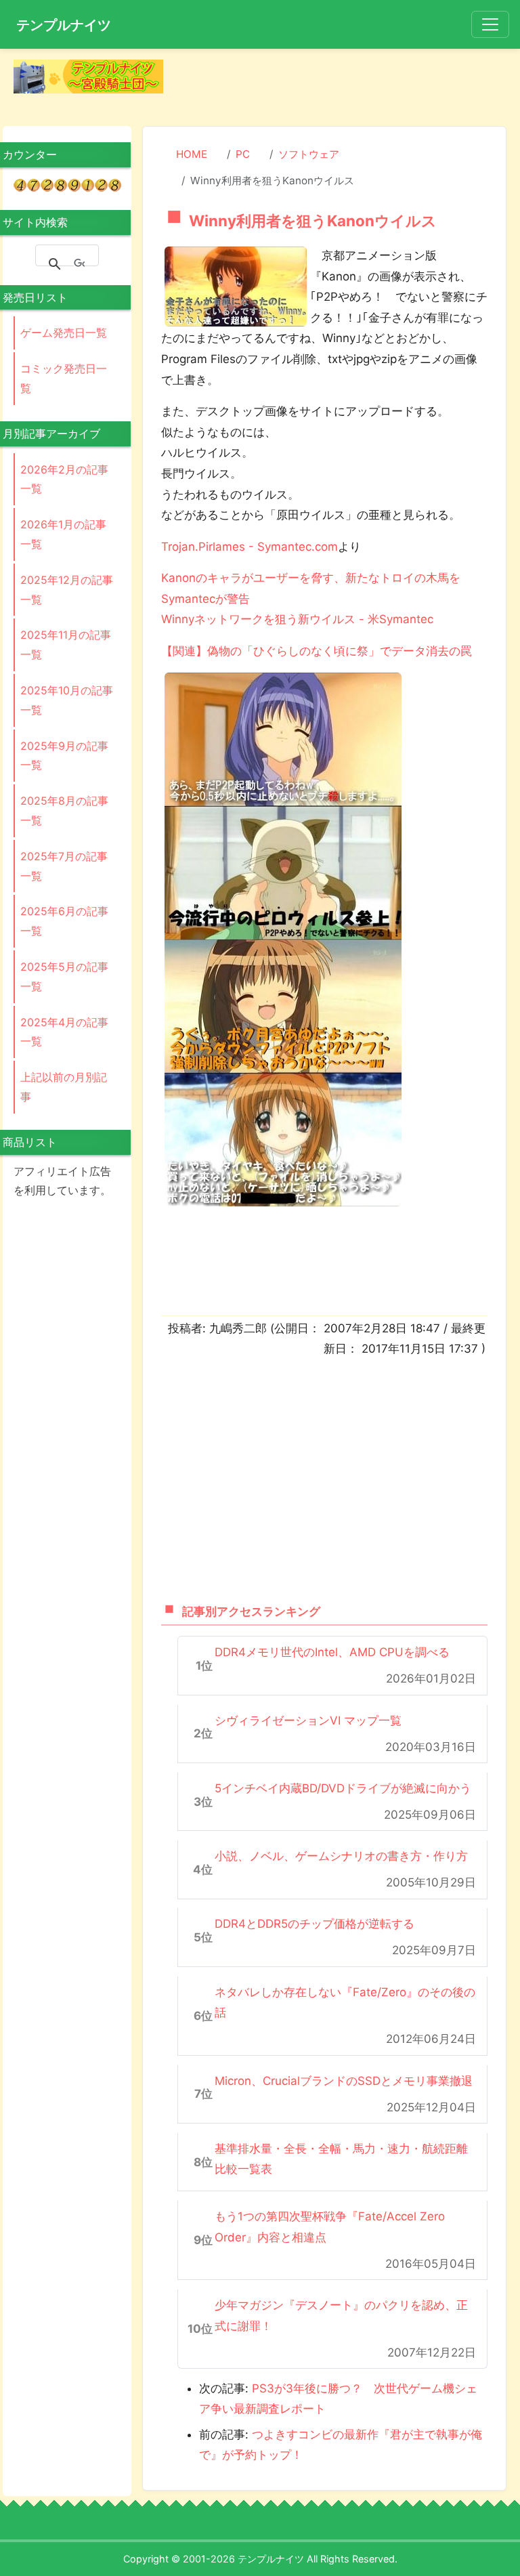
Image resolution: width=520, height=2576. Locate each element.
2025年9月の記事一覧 (64, 756)
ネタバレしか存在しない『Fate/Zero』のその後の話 (345, 2003)
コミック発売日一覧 (64, 378)
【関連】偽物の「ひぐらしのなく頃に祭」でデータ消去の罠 (317, 651)
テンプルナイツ (64, 25)
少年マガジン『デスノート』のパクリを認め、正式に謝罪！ (341, 2316)
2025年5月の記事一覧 (64, 976)
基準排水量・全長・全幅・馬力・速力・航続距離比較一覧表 (341, 2159)
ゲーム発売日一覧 (64, 333)
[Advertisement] (346, 80)
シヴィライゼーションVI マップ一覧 (308, 1720)
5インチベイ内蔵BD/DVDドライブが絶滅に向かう (343, 1788)
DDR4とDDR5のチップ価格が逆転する (315, 1924)
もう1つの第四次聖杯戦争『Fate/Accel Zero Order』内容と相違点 (330, 2227)
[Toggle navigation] (490, 24)
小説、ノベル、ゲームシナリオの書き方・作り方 (341, 1856)
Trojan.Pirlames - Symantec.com (250, 547)
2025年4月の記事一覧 (64, 1032)
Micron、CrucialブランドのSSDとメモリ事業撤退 (344, 2081)
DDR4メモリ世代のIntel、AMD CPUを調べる (332, 1652)
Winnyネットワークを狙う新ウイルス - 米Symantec (297, 619)
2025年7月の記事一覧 (64, 866)
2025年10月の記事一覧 (67, 700)
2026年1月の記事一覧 (63, 534)
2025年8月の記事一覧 (64, 810)
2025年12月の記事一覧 (67, 590)
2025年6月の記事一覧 (64, 921)
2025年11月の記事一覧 (66, 645)
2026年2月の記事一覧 (64, 479)
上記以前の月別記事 (64, 1087)
